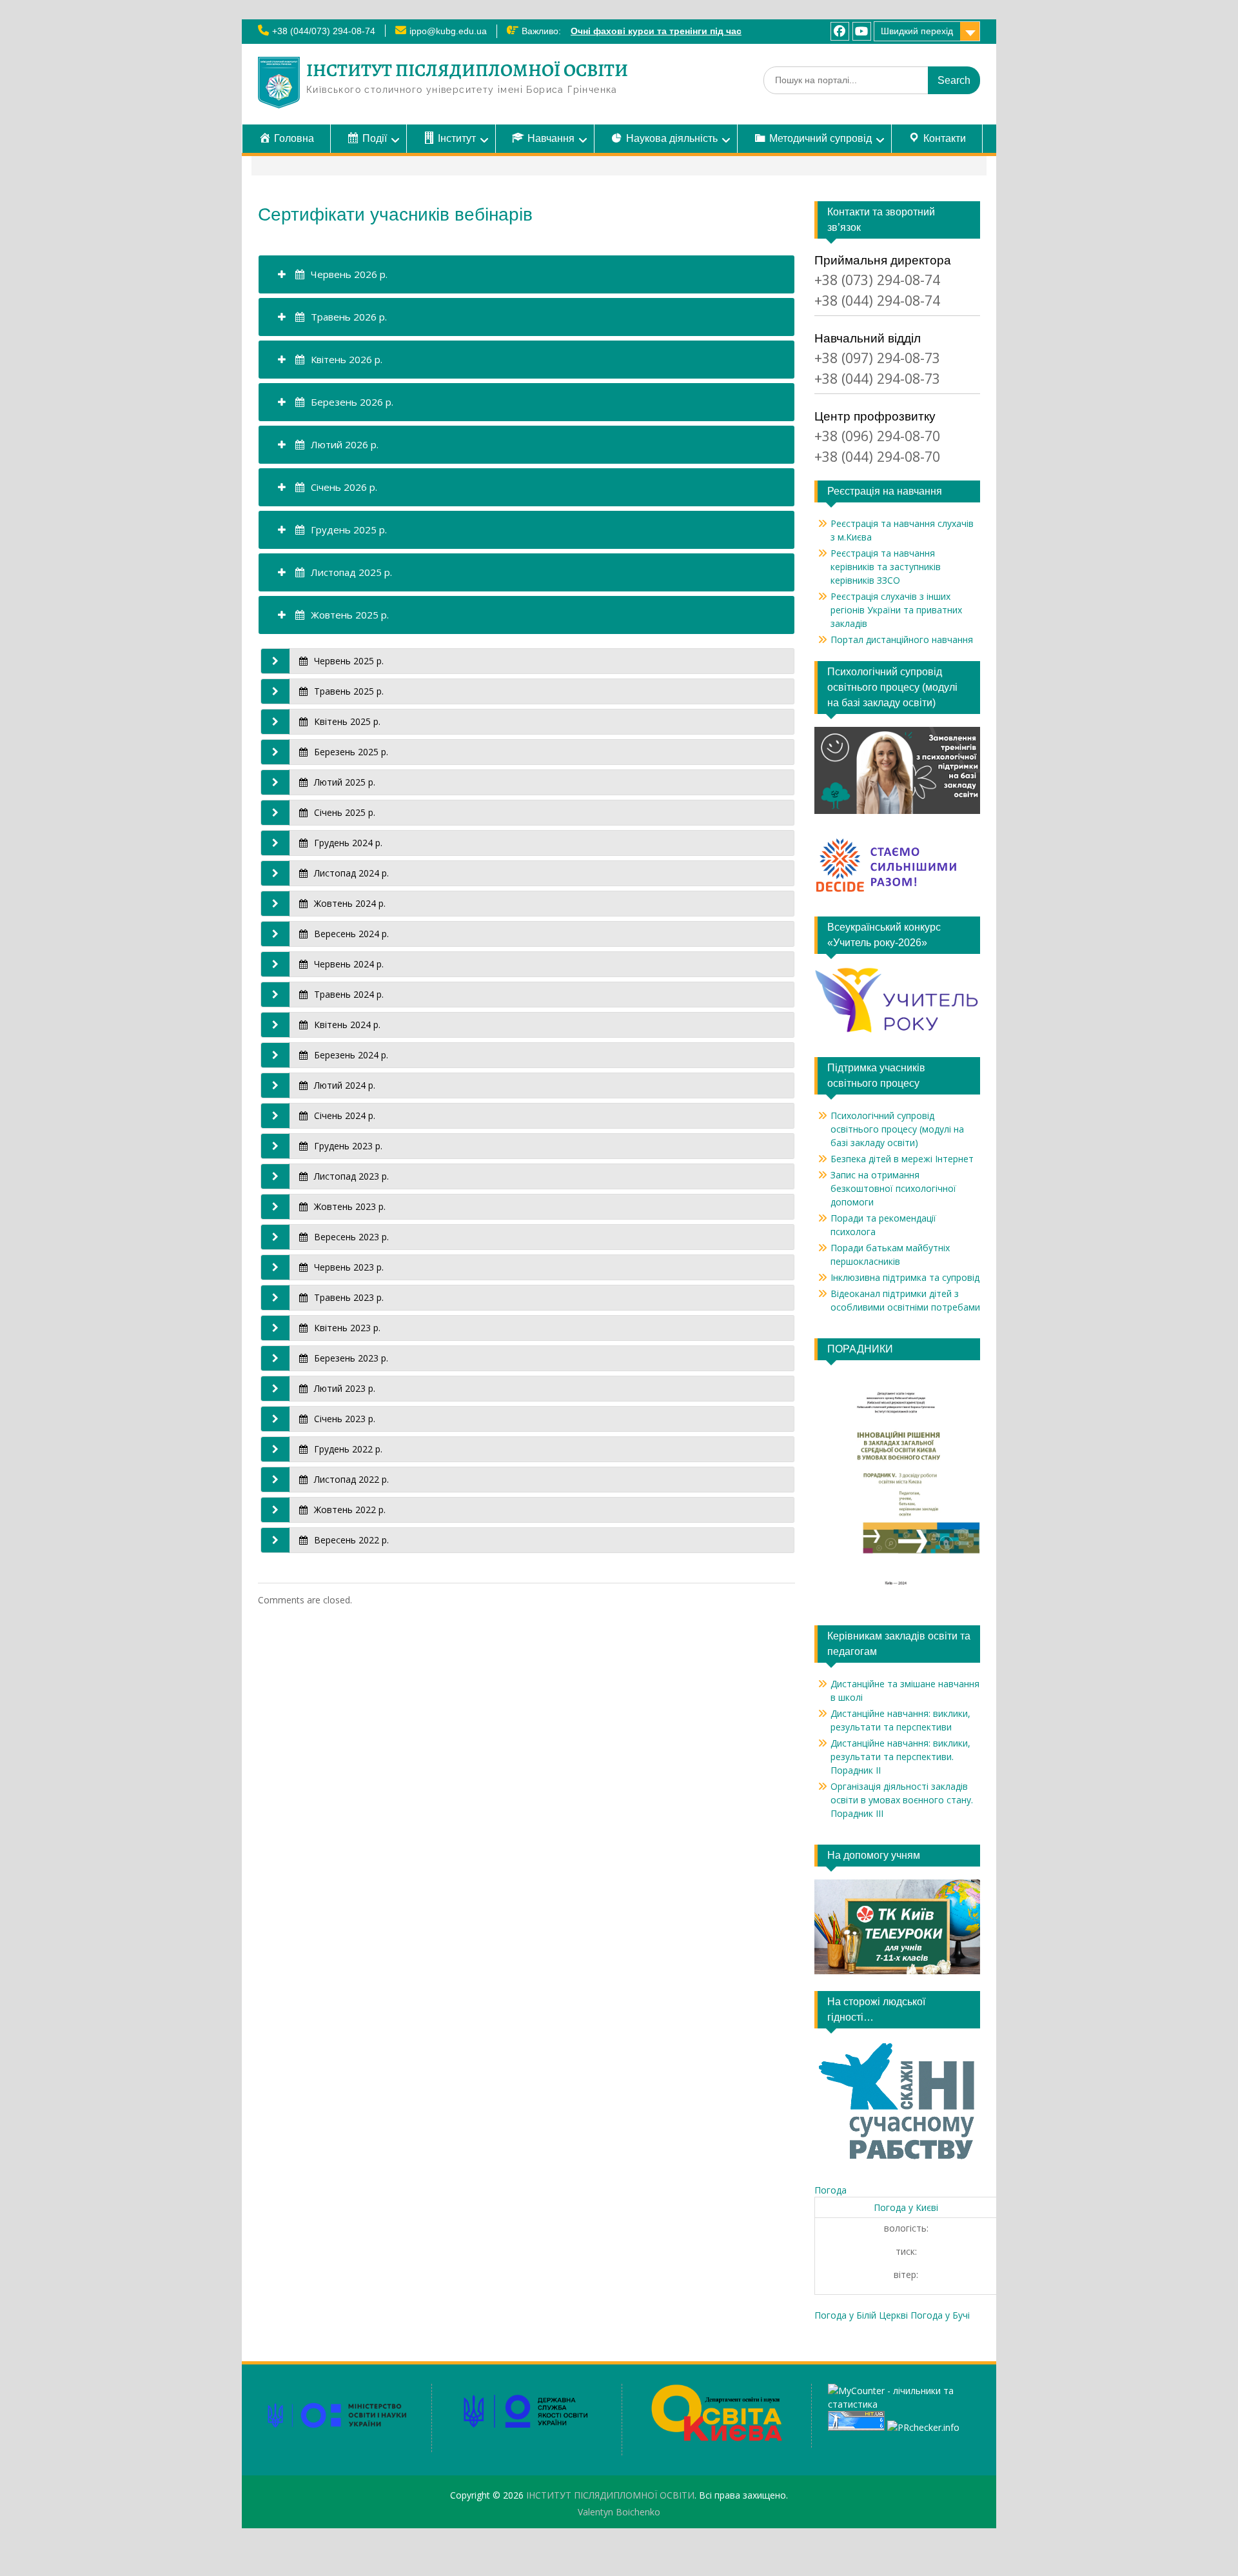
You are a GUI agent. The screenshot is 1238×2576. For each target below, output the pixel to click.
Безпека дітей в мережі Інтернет (902, 1159)
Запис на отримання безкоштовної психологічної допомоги (893, 1188)
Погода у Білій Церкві (861, 2315)
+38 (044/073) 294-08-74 (324, 31)
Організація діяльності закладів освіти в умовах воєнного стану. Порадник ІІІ (902, 1800)
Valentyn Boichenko (619, 2512)
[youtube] (862, 31)
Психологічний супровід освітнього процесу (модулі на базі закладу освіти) (897, 1129)
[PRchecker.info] (923, 2427)
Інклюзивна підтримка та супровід (905, 1277)
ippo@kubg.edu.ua (448, 31)
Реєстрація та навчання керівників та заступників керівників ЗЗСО (886, 567)
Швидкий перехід (917, 31)
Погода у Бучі (940, 2315)
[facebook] (840, 31)
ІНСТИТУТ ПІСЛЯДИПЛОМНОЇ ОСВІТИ (467, 70)
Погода (830, 2190)
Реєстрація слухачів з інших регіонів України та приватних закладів (896, 610)
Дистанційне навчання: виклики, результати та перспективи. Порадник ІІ (900, 1757)
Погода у (906, 2207)
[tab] (526, 274)
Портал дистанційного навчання (902, 639)
